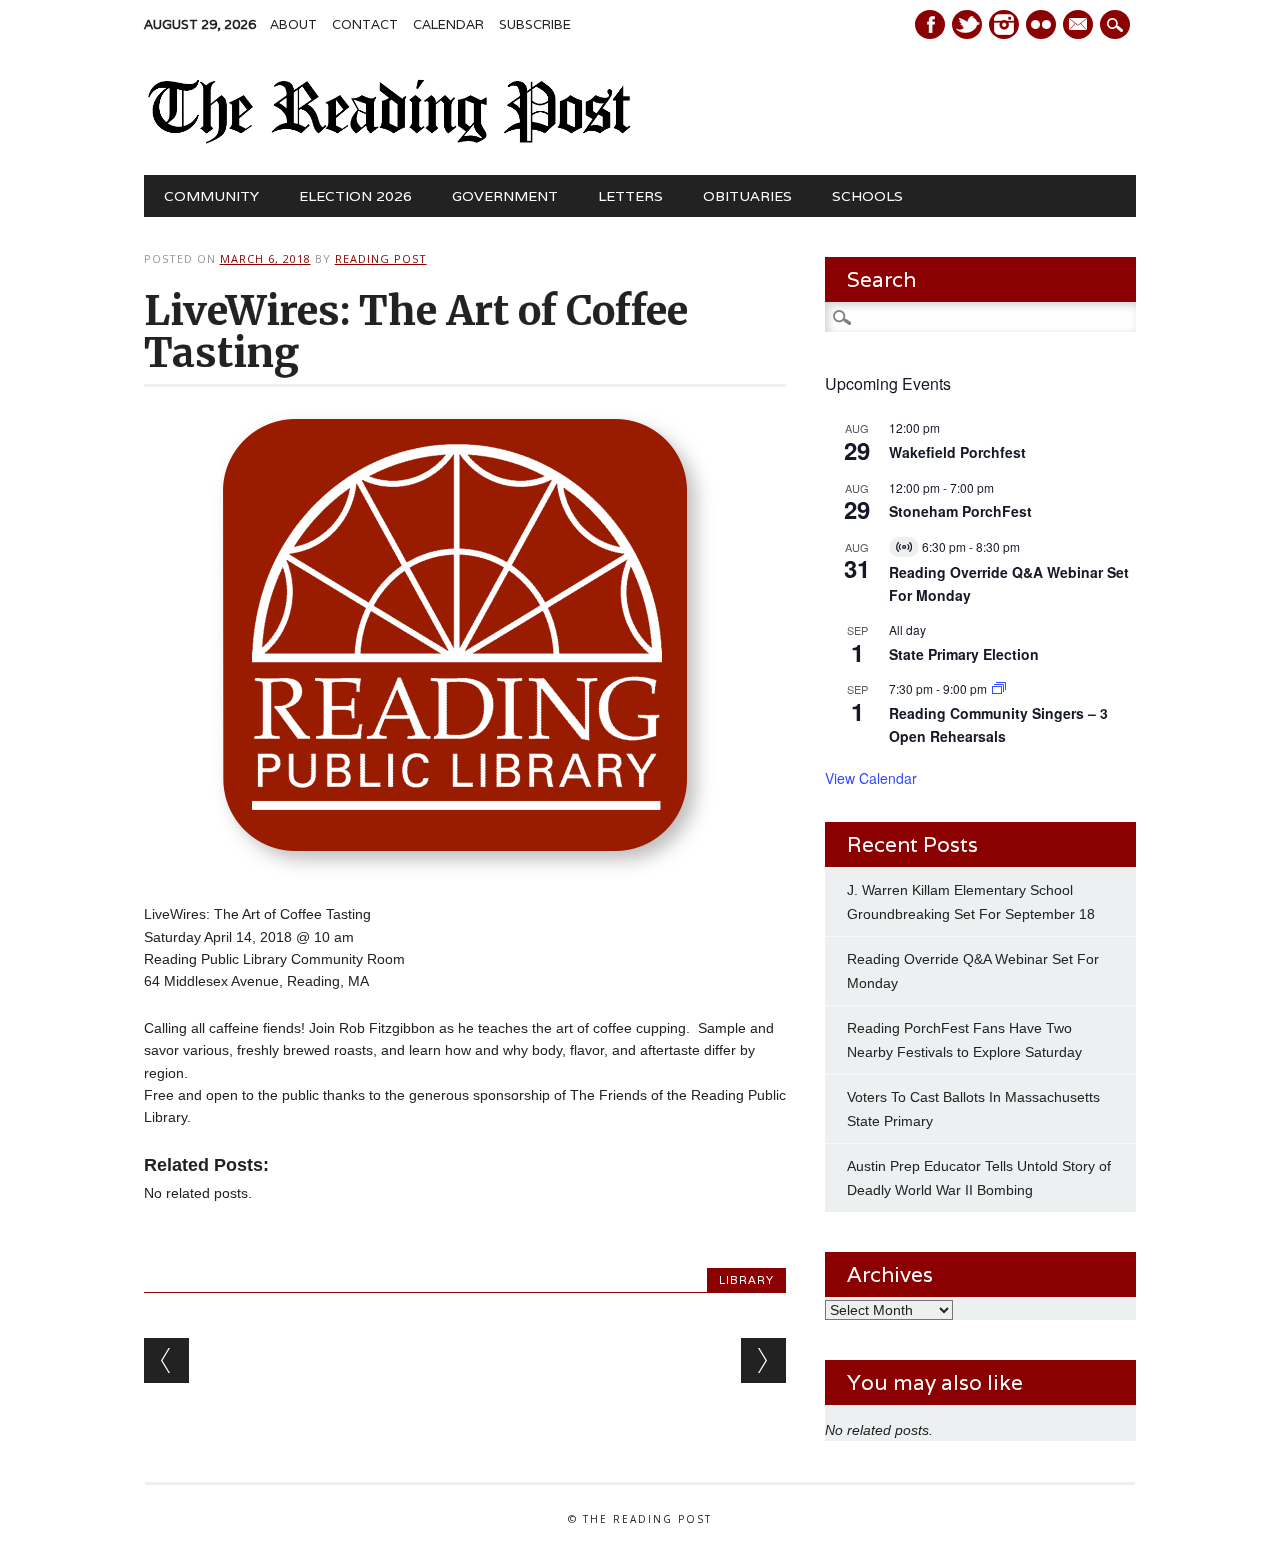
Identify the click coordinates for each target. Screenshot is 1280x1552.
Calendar (448, 24)
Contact (365, 24)
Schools (867, 196)
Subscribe (535, 24)
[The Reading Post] (390, 139)
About (293, 24)
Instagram (1004, 24)
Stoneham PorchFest (960, 511)
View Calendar (871, 778)
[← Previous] (166, 1360)
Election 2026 (355, 196)
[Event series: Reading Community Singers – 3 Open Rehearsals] (999, 688)
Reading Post (381, 258)
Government (505, 196)
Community (211, 196)
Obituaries (747, 196)
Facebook (930, 24)
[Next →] (763, 1360)
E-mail (1080, 26)
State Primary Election (964, 654)
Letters (630, 196)
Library (746, 1280)
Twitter (967, 24)
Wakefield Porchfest (957, 452)
